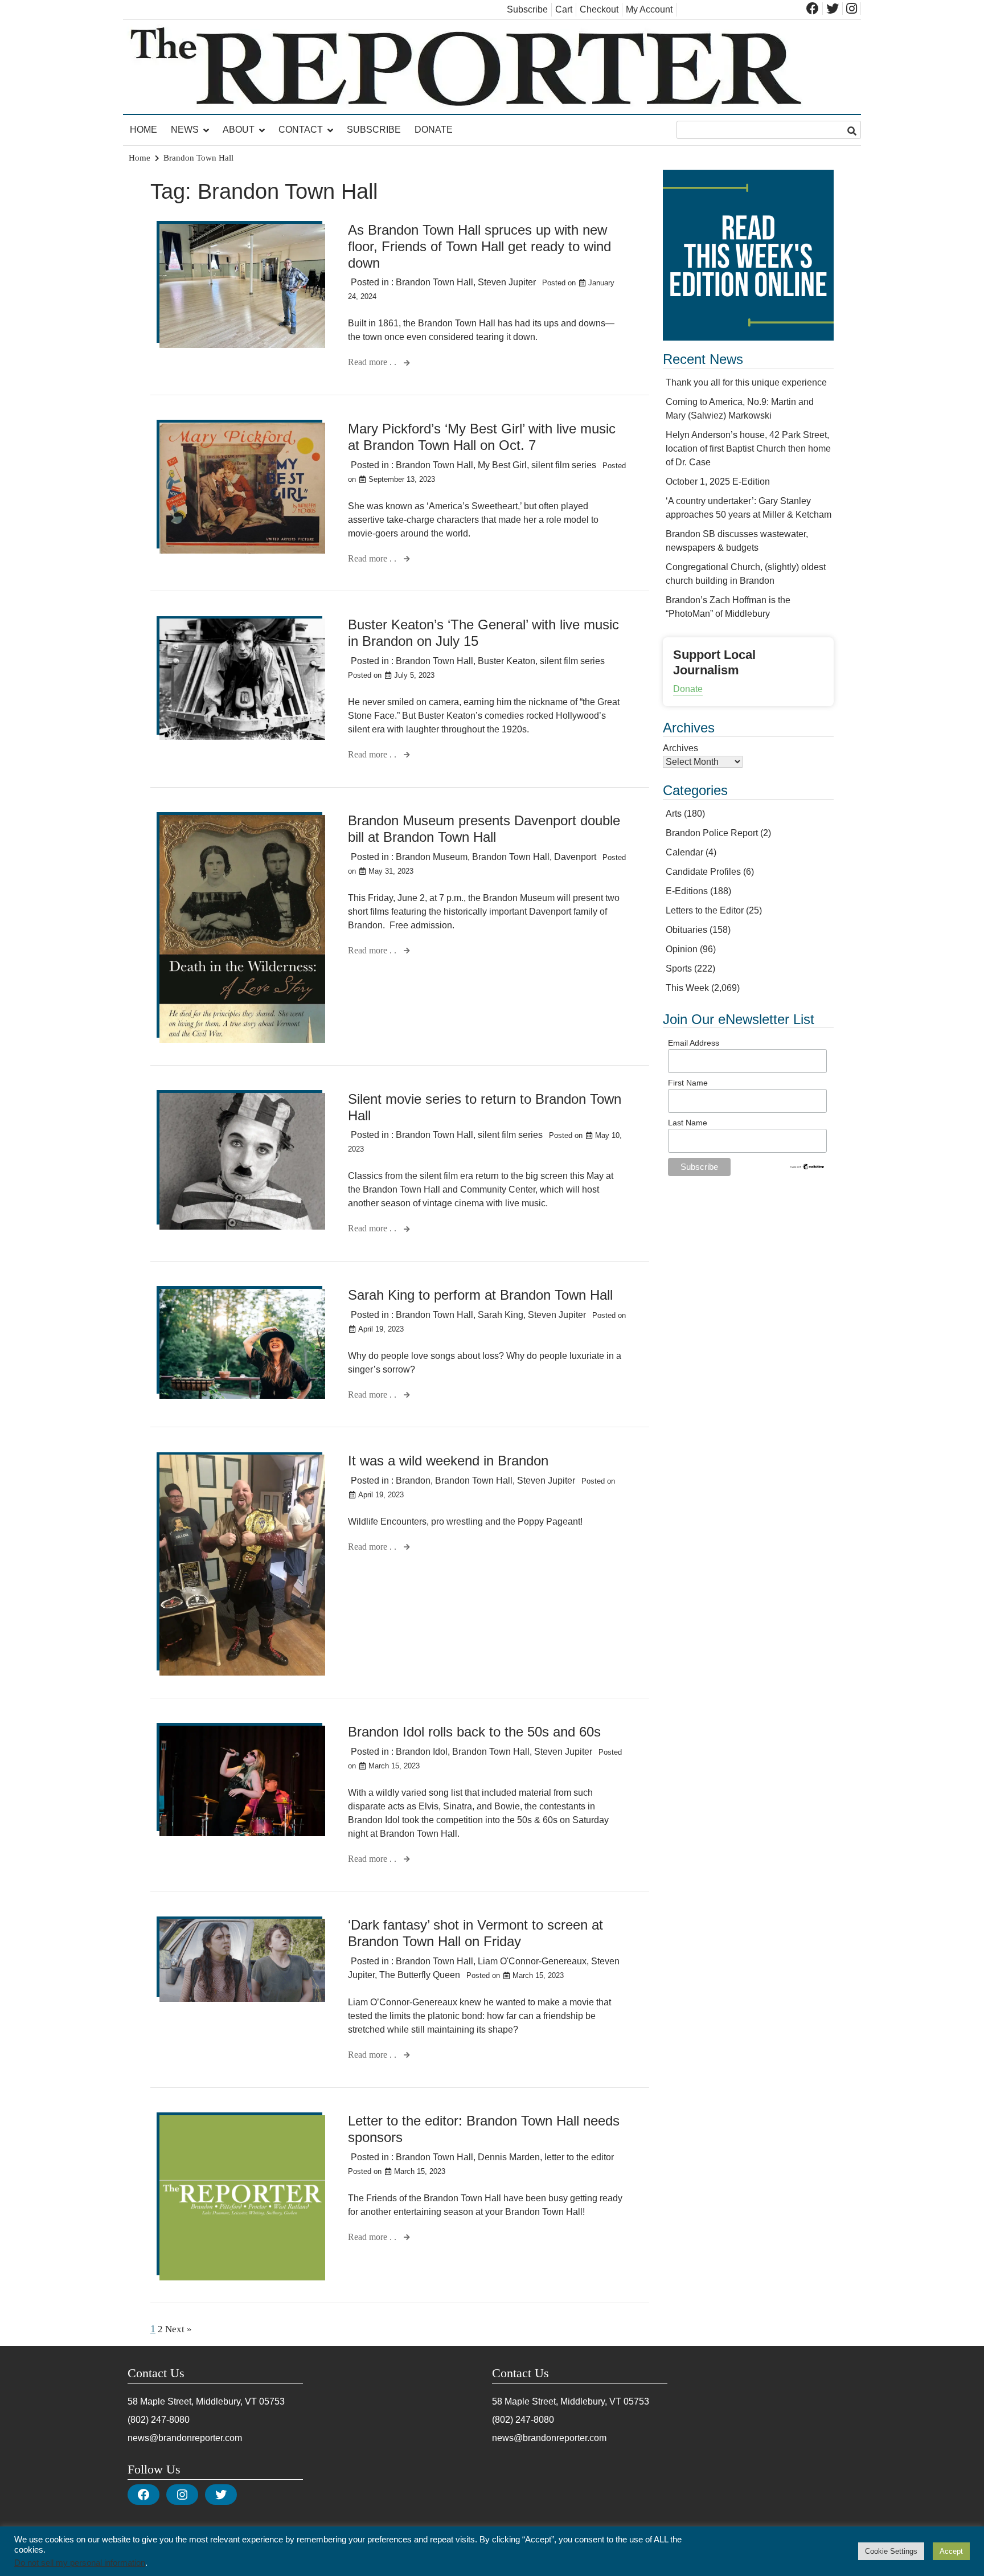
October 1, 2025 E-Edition (718, 482)
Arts (674, 814)
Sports (679, 968)
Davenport (575, 857)
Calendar (684, 852)
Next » (179, 2329)
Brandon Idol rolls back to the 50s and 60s (474, 1732)
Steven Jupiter (507, 282)
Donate (434, 130)
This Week (687, 988)
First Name (688, 1083)
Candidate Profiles (703, 872)
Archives (680, 748)
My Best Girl (502, 465)
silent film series (564, 465)
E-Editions (687, 891)
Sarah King (501, 1315)
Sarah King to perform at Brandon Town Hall (480, 1295)
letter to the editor (579, 2157)
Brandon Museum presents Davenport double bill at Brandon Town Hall (484, 829)
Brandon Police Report (712, 833)
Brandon (413, 1481)
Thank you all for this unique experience (746, 382)
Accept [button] (951, 2551)
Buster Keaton (507, 661)
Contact (301, 130)
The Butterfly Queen (420, 1975)
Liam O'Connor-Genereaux (532, 1961)
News (185, 130)
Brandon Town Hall (434, 282)
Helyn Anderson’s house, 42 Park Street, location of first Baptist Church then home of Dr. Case (748, 449)
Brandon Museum (432, 857)
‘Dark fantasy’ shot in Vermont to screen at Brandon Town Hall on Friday (475, 1933)
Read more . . (373, 362)
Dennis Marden (509, 2157)
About (239, 130)
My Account (649, 9)
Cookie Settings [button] (891, 2551)
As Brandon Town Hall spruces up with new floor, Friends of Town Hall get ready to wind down (479, 246)
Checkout (599, 9)
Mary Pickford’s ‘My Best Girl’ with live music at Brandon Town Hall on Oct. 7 (482, 437)
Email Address (694, 1043)
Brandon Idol (422, 1752)
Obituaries (686, 930)
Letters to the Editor (705, 910)
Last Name (688, 1123)
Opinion (682, 949)
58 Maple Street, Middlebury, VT (192, 2401)
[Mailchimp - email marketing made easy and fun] (807, 1168)
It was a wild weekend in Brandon (448, 1461)
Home (143, 130)
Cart (564, 9)
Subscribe (527, 9)
